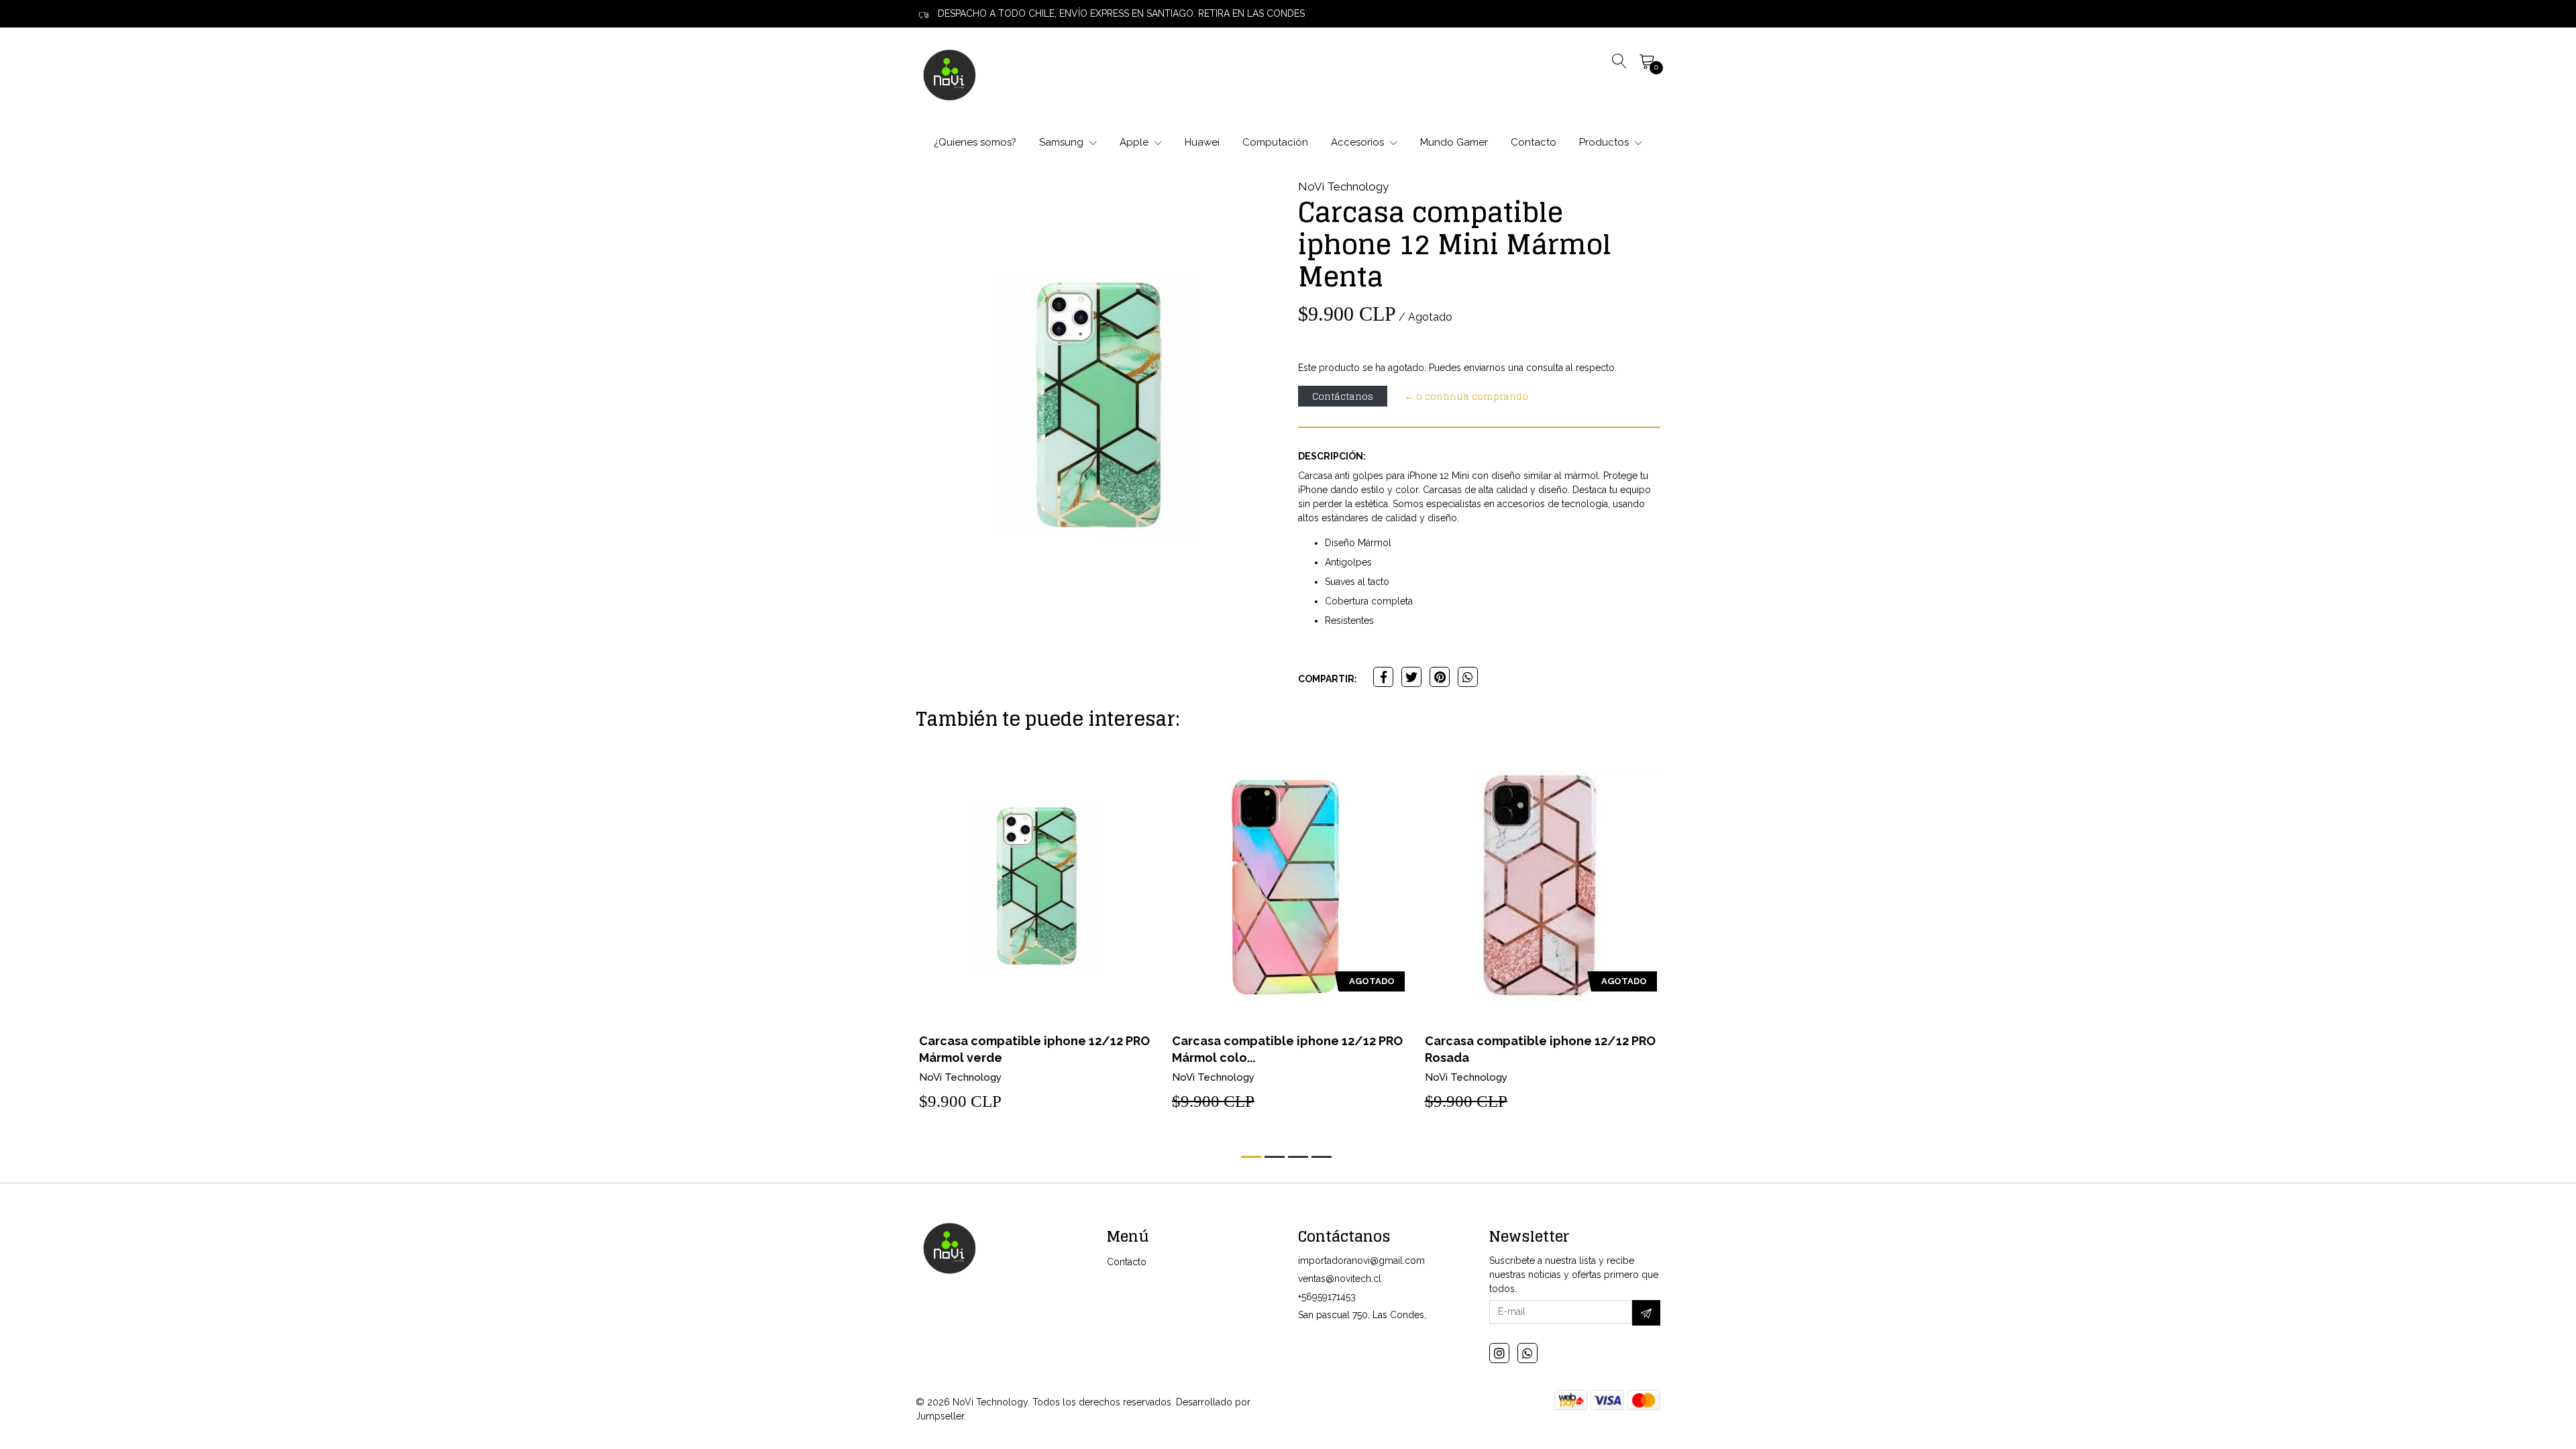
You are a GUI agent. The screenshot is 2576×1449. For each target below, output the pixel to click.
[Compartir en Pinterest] (1440, 677)
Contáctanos (1343, 396)
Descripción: (1332, 456)
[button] (1251, 1157)
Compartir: (1328, 679)
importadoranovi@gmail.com (1361, 1260)
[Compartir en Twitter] (1411, 677)
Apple (1135, 142)
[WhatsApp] (1527, 1353)
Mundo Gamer (1454, 142)
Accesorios (1359, 142)
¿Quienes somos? (975, 142)
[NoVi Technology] (949, 74)
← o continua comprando (1466, 396)
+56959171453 (1327, 1297)
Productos (1605, 142)
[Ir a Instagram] (1499, 1353)
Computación (1275, 142)
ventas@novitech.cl (1340, 1279)
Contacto (1534, 142)
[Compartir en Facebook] (1383, 677)
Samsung (1063, 142)
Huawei (1202, 142)
